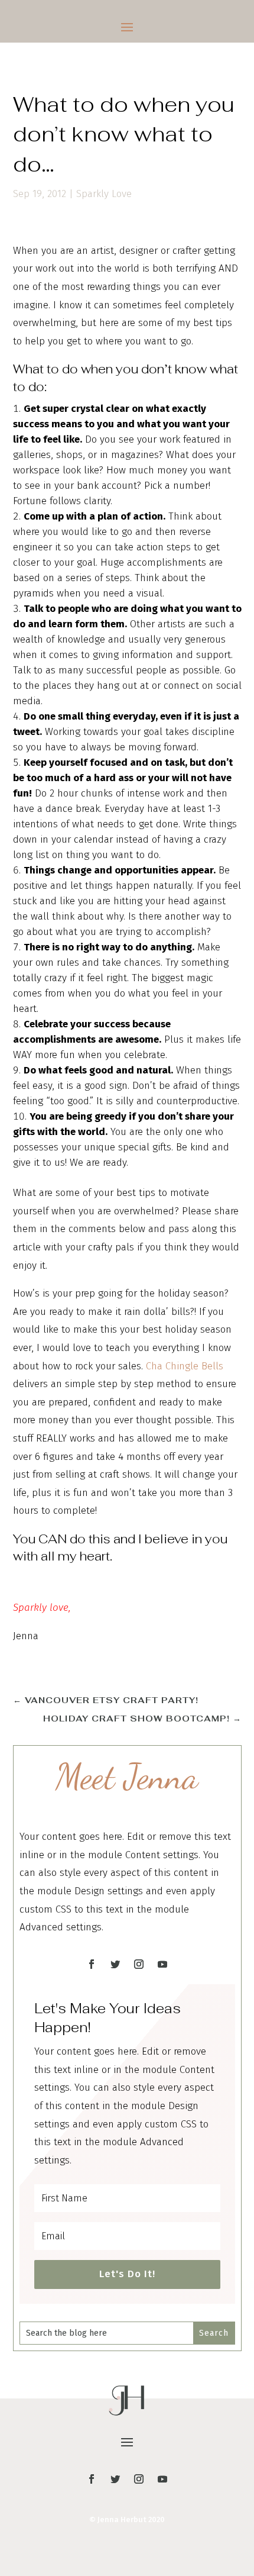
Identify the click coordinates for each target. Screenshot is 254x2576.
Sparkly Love (104, 194)
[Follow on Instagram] (139, 1964)
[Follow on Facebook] (92, 1964)
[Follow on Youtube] (162, 1964)
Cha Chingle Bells (185, 1366)
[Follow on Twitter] (115, 1964)
